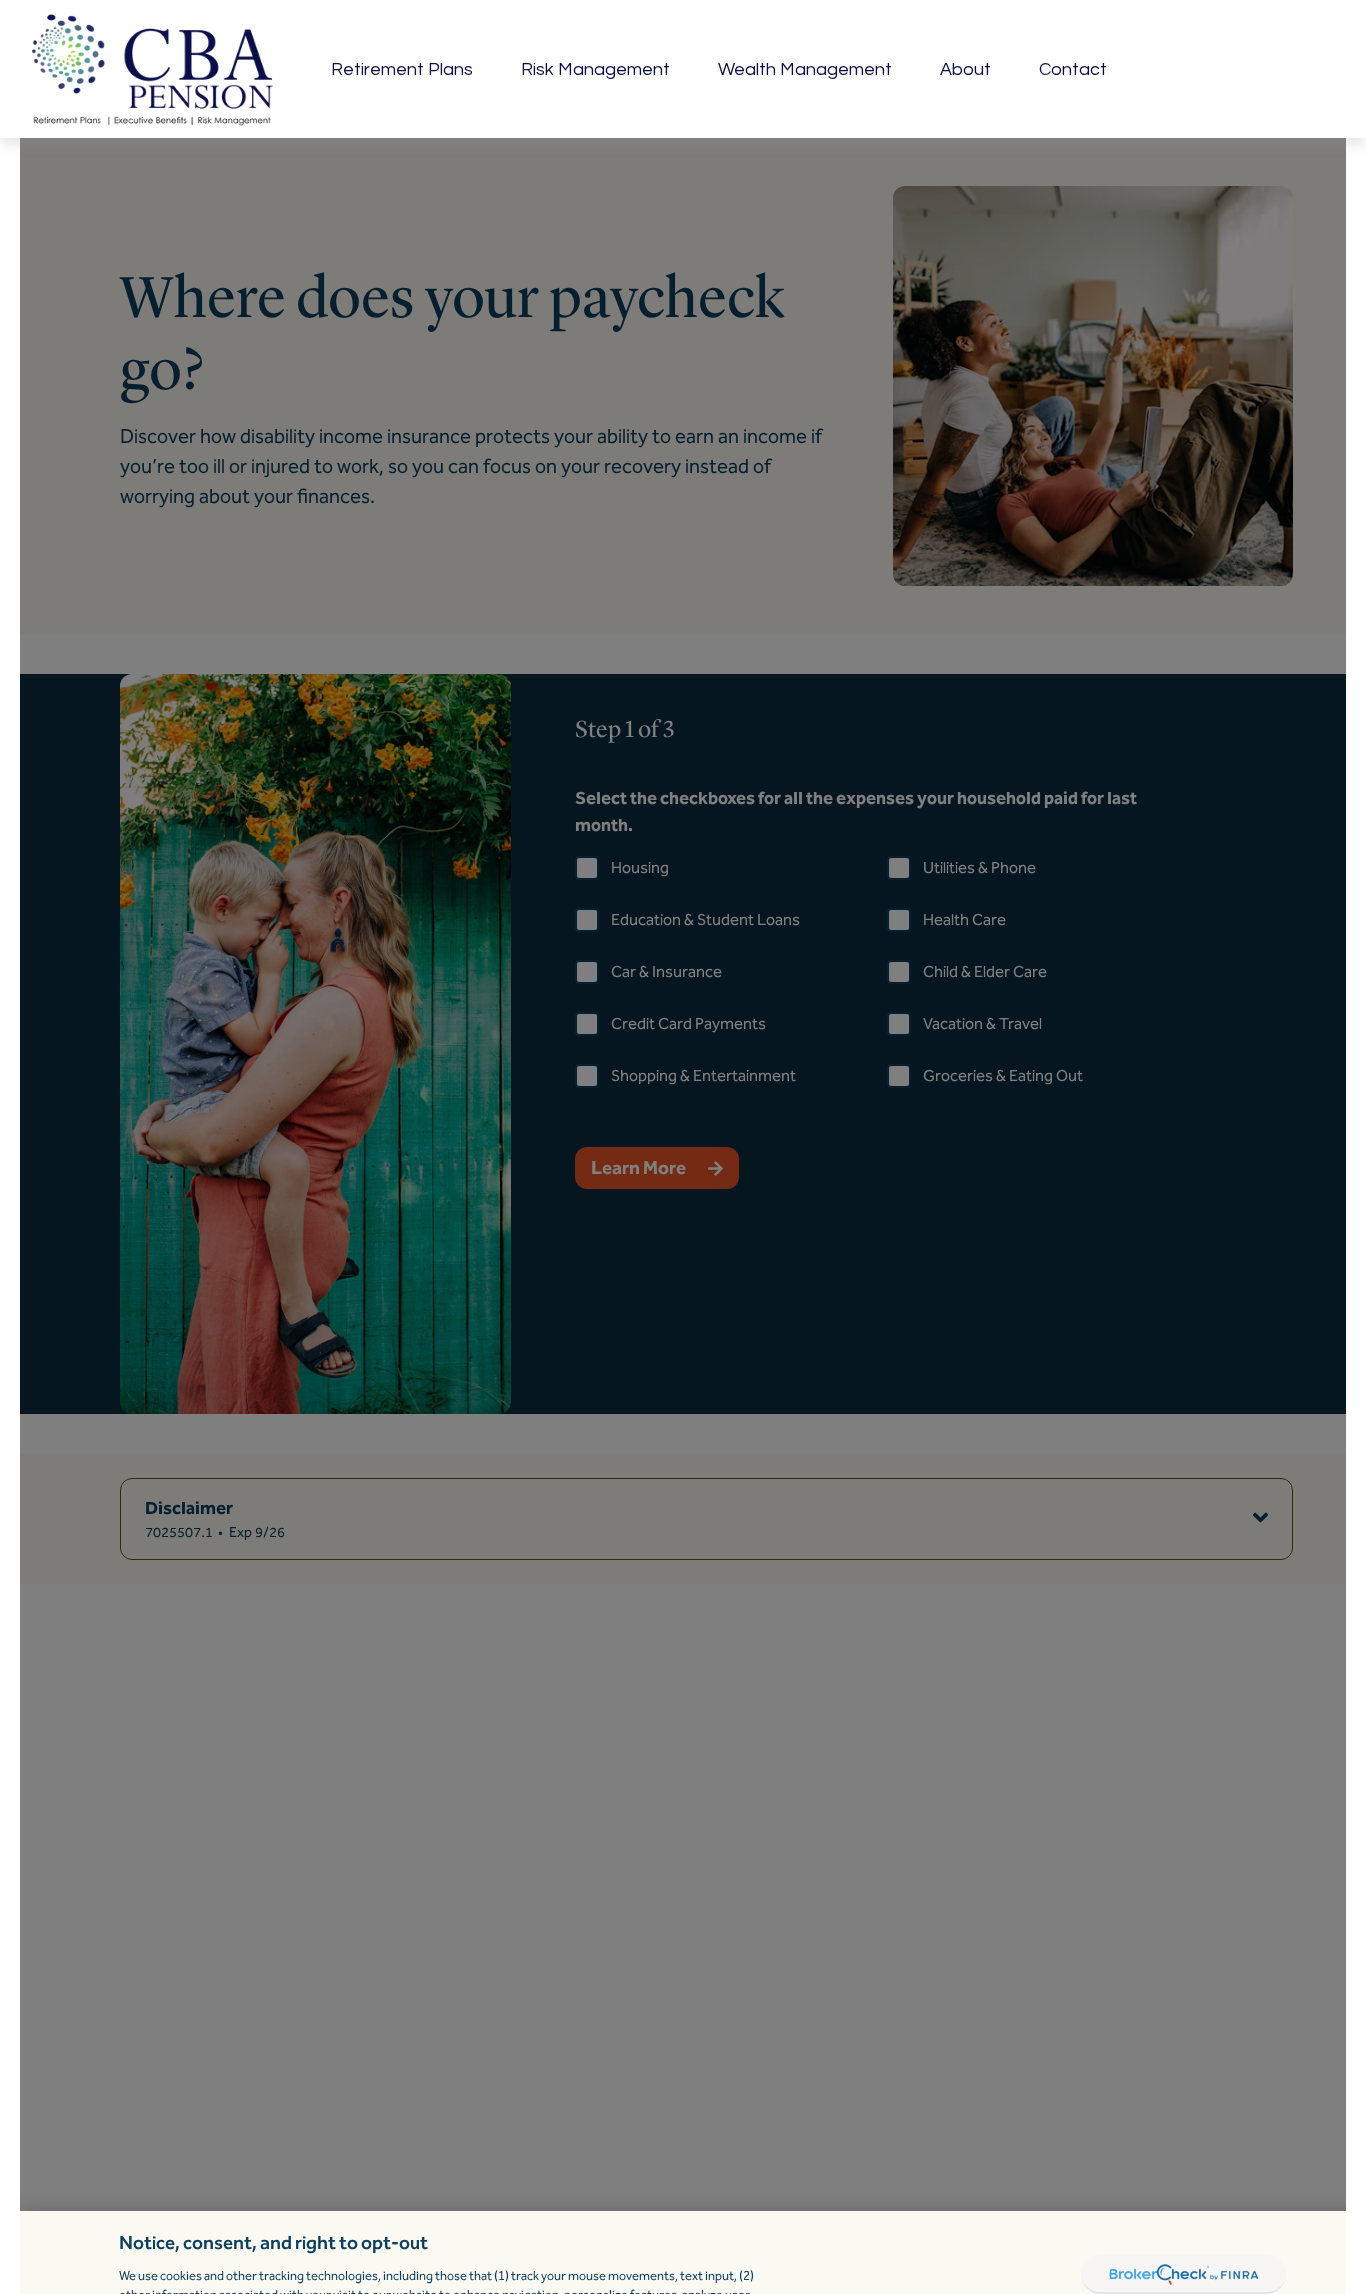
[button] (402, 69)
